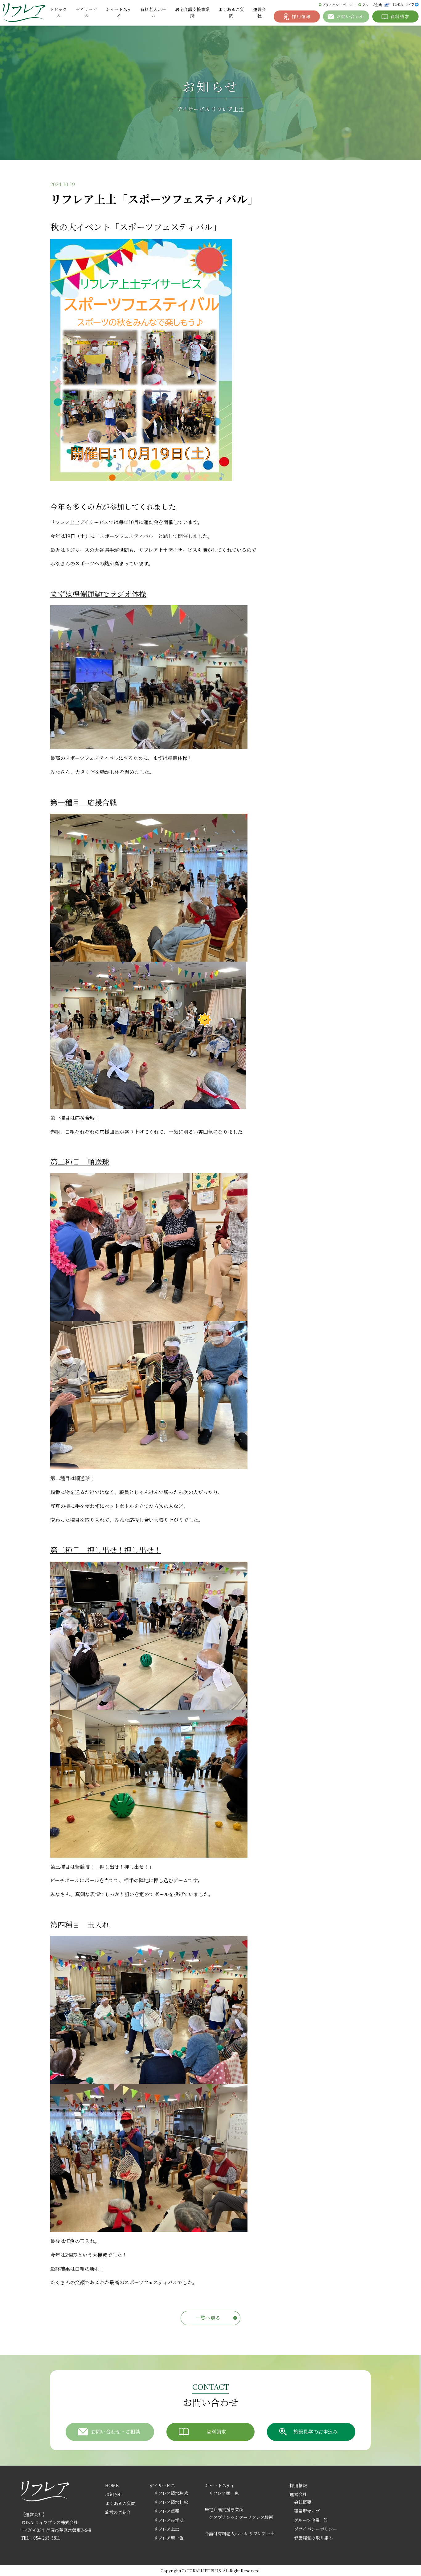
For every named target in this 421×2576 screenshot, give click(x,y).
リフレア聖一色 (169, 2538)
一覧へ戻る (208, 2318)
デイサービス (86, 12)
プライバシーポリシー (339, 5)
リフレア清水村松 (171, 2502)
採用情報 (298, 2485)
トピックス (58, 12)
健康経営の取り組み (313, 2538)
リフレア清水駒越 (171, 2493)
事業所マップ (307, 2511)
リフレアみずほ (169, 2520)
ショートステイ (119, 12)
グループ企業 (372, 5)
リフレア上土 (167, 2529)
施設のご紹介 (118, 2512)
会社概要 (303, 2502)
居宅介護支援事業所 (192, 12)
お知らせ (114, 2494)
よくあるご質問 (231, 12)
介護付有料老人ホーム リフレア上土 (240, 2533)
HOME (112, 2485)
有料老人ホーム (153, 12)
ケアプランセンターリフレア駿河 (241, 2517)
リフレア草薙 (167, 2511)
